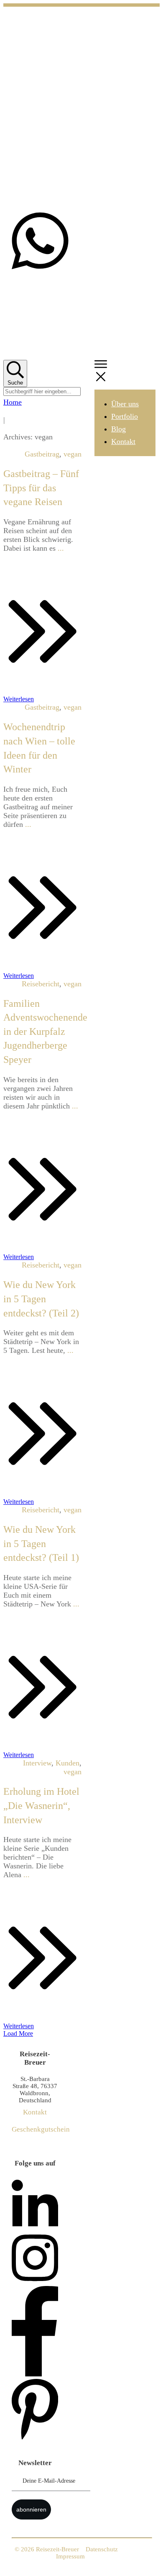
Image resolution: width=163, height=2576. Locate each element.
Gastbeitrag (42, 454)
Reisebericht (41, 984)
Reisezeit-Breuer (57, 2549)
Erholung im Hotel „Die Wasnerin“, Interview (41, 1805)
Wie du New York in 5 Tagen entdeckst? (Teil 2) (41, 1299)
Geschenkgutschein (41, 2129)
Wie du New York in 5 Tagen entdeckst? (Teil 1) (41, 1543)
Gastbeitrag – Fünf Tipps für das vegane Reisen (41, 488)
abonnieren (31, 2509)
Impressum (70, 2556)
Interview (37, 1763)
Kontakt (35, 2112)
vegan (73, 454)
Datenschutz (102, 2549)
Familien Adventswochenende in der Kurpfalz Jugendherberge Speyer (45, 1031)
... (61, 548)
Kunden (67, 1763)
